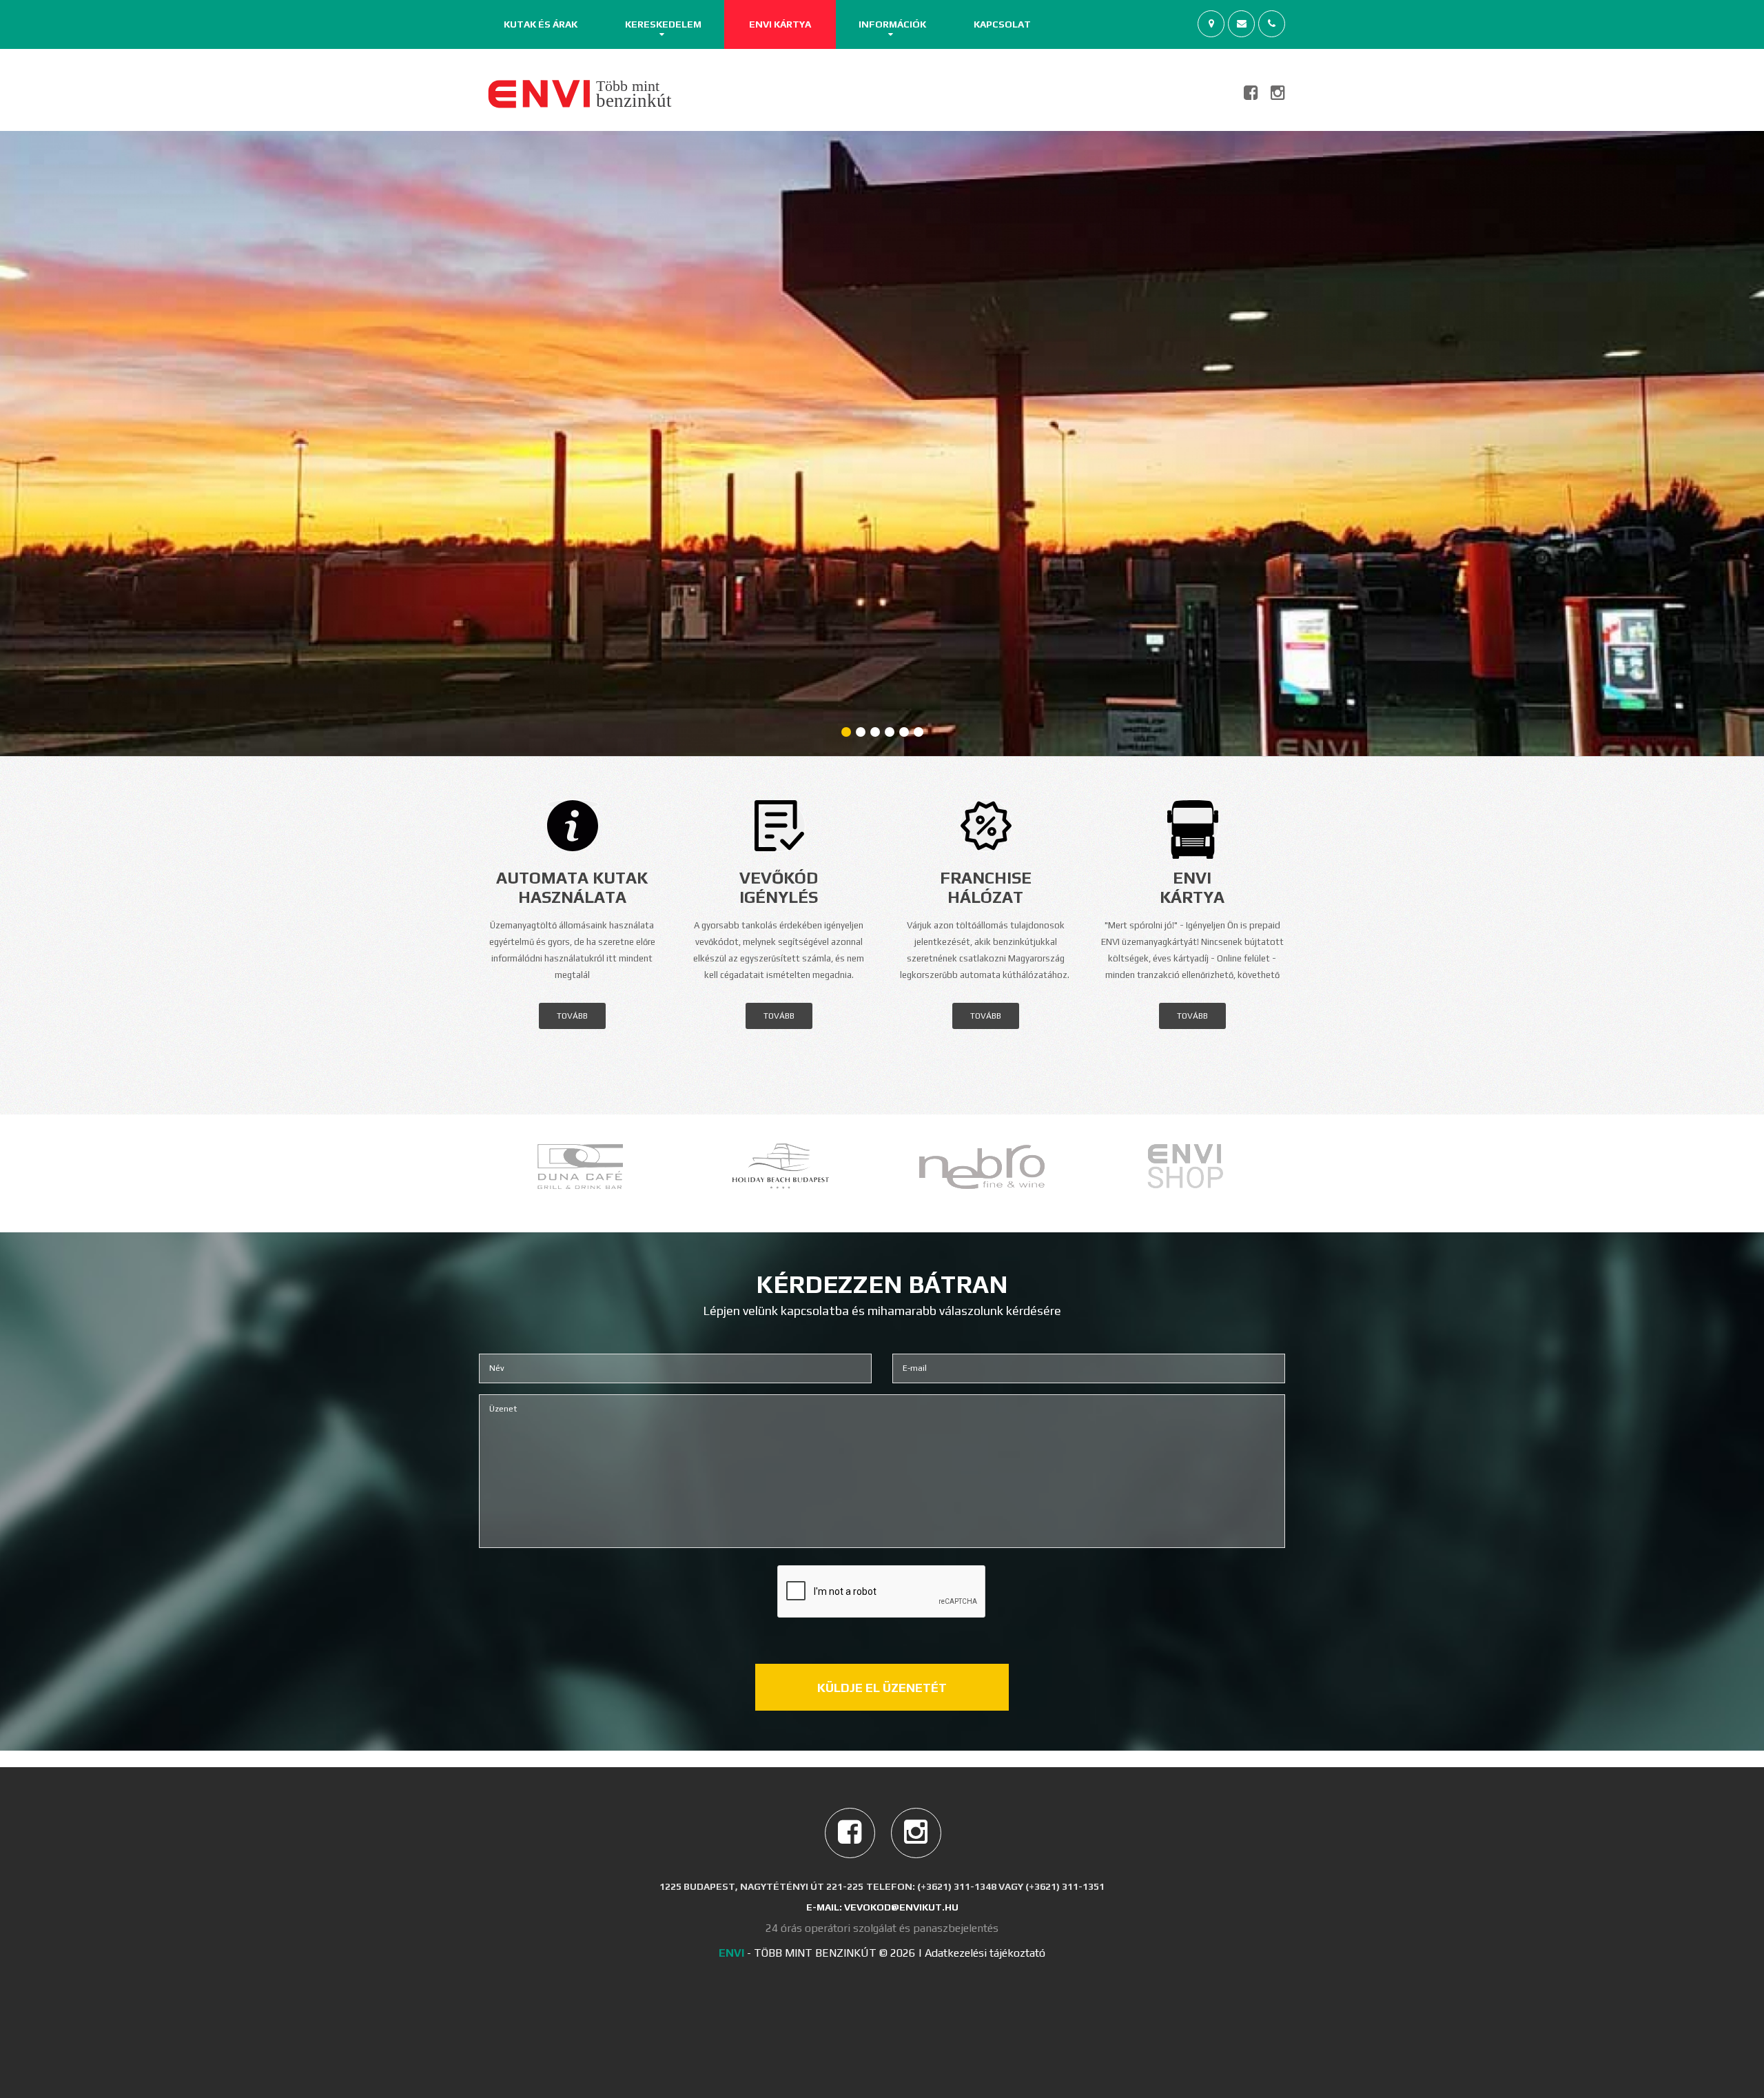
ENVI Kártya (780, 24)
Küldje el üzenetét (882, 1688)
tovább (572, 1016)
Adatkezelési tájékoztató (985, 1953)
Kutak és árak (541, 24)
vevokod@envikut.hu (901, 1907)
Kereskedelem (663, 24)
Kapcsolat (1002, 24)
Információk (892, 24)
